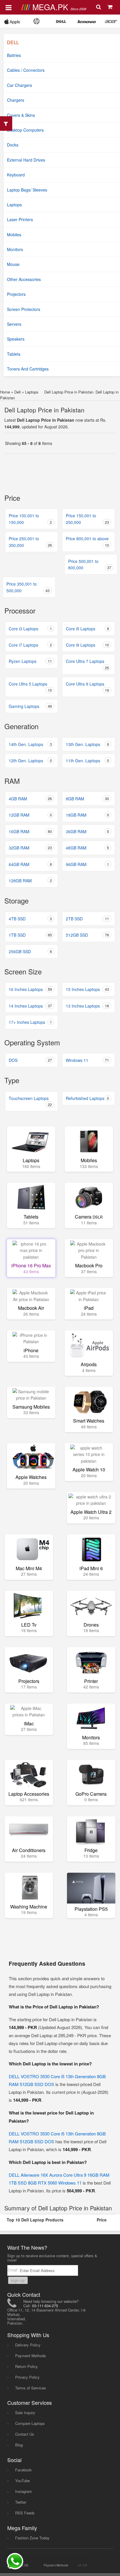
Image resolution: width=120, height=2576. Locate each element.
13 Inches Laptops (87, 1006)
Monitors (15, 249)
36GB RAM (87, 831)
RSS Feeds (25, 2513)
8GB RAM (87, 799)
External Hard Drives (26, 160)
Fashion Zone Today (32, 2538)
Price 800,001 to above (87, 542)
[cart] (111, 7)
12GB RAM (30, 815)
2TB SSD (87, 919)
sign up (18, 2280)
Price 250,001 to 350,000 (30, 542)
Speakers (16, 339)
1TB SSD (30, 935)
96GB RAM (87, 864)
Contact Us (25, 2434)
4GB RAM (30, 799)
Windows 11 (87, 1060)
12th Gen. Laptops (30, 761)
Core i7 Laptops (30, 645)
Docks (13, 145)
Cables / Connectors (26, 70)
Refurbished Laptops (87, 1098)
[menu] (9, 7)
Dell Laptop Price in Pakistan (44, 410)
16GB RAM (30, 831)
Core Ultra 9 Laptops (87, 687)
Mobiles (14, 235)
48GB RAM (87, 848)
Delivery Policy (28, 2345)
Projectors (16, 294)
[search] (99, 7)
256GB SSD (30, 951)
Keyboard (16, 175)
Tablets (14, 354)
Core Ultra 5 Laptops (30, 687)
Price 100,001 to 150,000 (30, 519)
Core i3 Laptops (30, 629)
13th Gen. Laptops (87, 744)
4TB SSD (30, 919)
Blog (19, 2445)
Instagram (24, 2491)
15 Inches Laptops (87, 989)
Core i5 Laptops (87, 629)
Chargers (16, 100)
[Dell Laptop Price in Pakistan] (61, 21)
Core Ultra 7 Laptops (87, 664)
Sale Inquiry (25, 2413)
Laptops (14, 205)
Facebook (23, 2470)
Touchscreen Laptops (30, 1101)
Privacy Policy (27, 2377)
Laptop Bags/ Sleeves (27, 190)
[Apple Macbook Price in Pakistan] (12, 21)
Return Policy (27, 2366)
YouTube (22, 2481)
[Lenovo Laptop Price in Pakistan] (87, 21)
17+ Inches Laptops (30, 1022)
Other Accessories (24, 279)
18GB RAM (87, 815)
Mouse (13, 264)
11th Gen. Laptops (87, 761)
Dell (17, 392)
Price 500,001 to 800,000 (90, 564)
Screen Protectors (24, 309)
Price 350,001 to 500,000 (28, 587)
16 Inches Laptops (30, 989)
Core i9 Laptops (87, 645)
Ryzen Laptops (30, 661)
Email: (14, 2270)
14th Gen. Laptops (30, 744)
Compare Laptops (30, 2423)
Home (5, 392)
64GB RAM (30, 864)
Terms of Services (31, 2388)
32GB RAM (30, 848)
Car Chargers (20, 85)
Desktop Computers (25, 130)
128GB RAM (30, 881)
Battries (14, 55)
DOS (30, 1060)
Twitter (21, 2502)
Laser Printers (20, 219)
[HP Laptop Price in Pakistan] (37, 21)
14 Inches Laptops (30, 1006)
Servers (14, 324)
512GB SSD (87, 935)
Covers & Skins (21, 115)
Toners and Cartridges (28, 369)
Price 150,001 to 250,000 (87, 519)
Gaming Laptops (30, 706)
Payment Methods (31, 2356)
